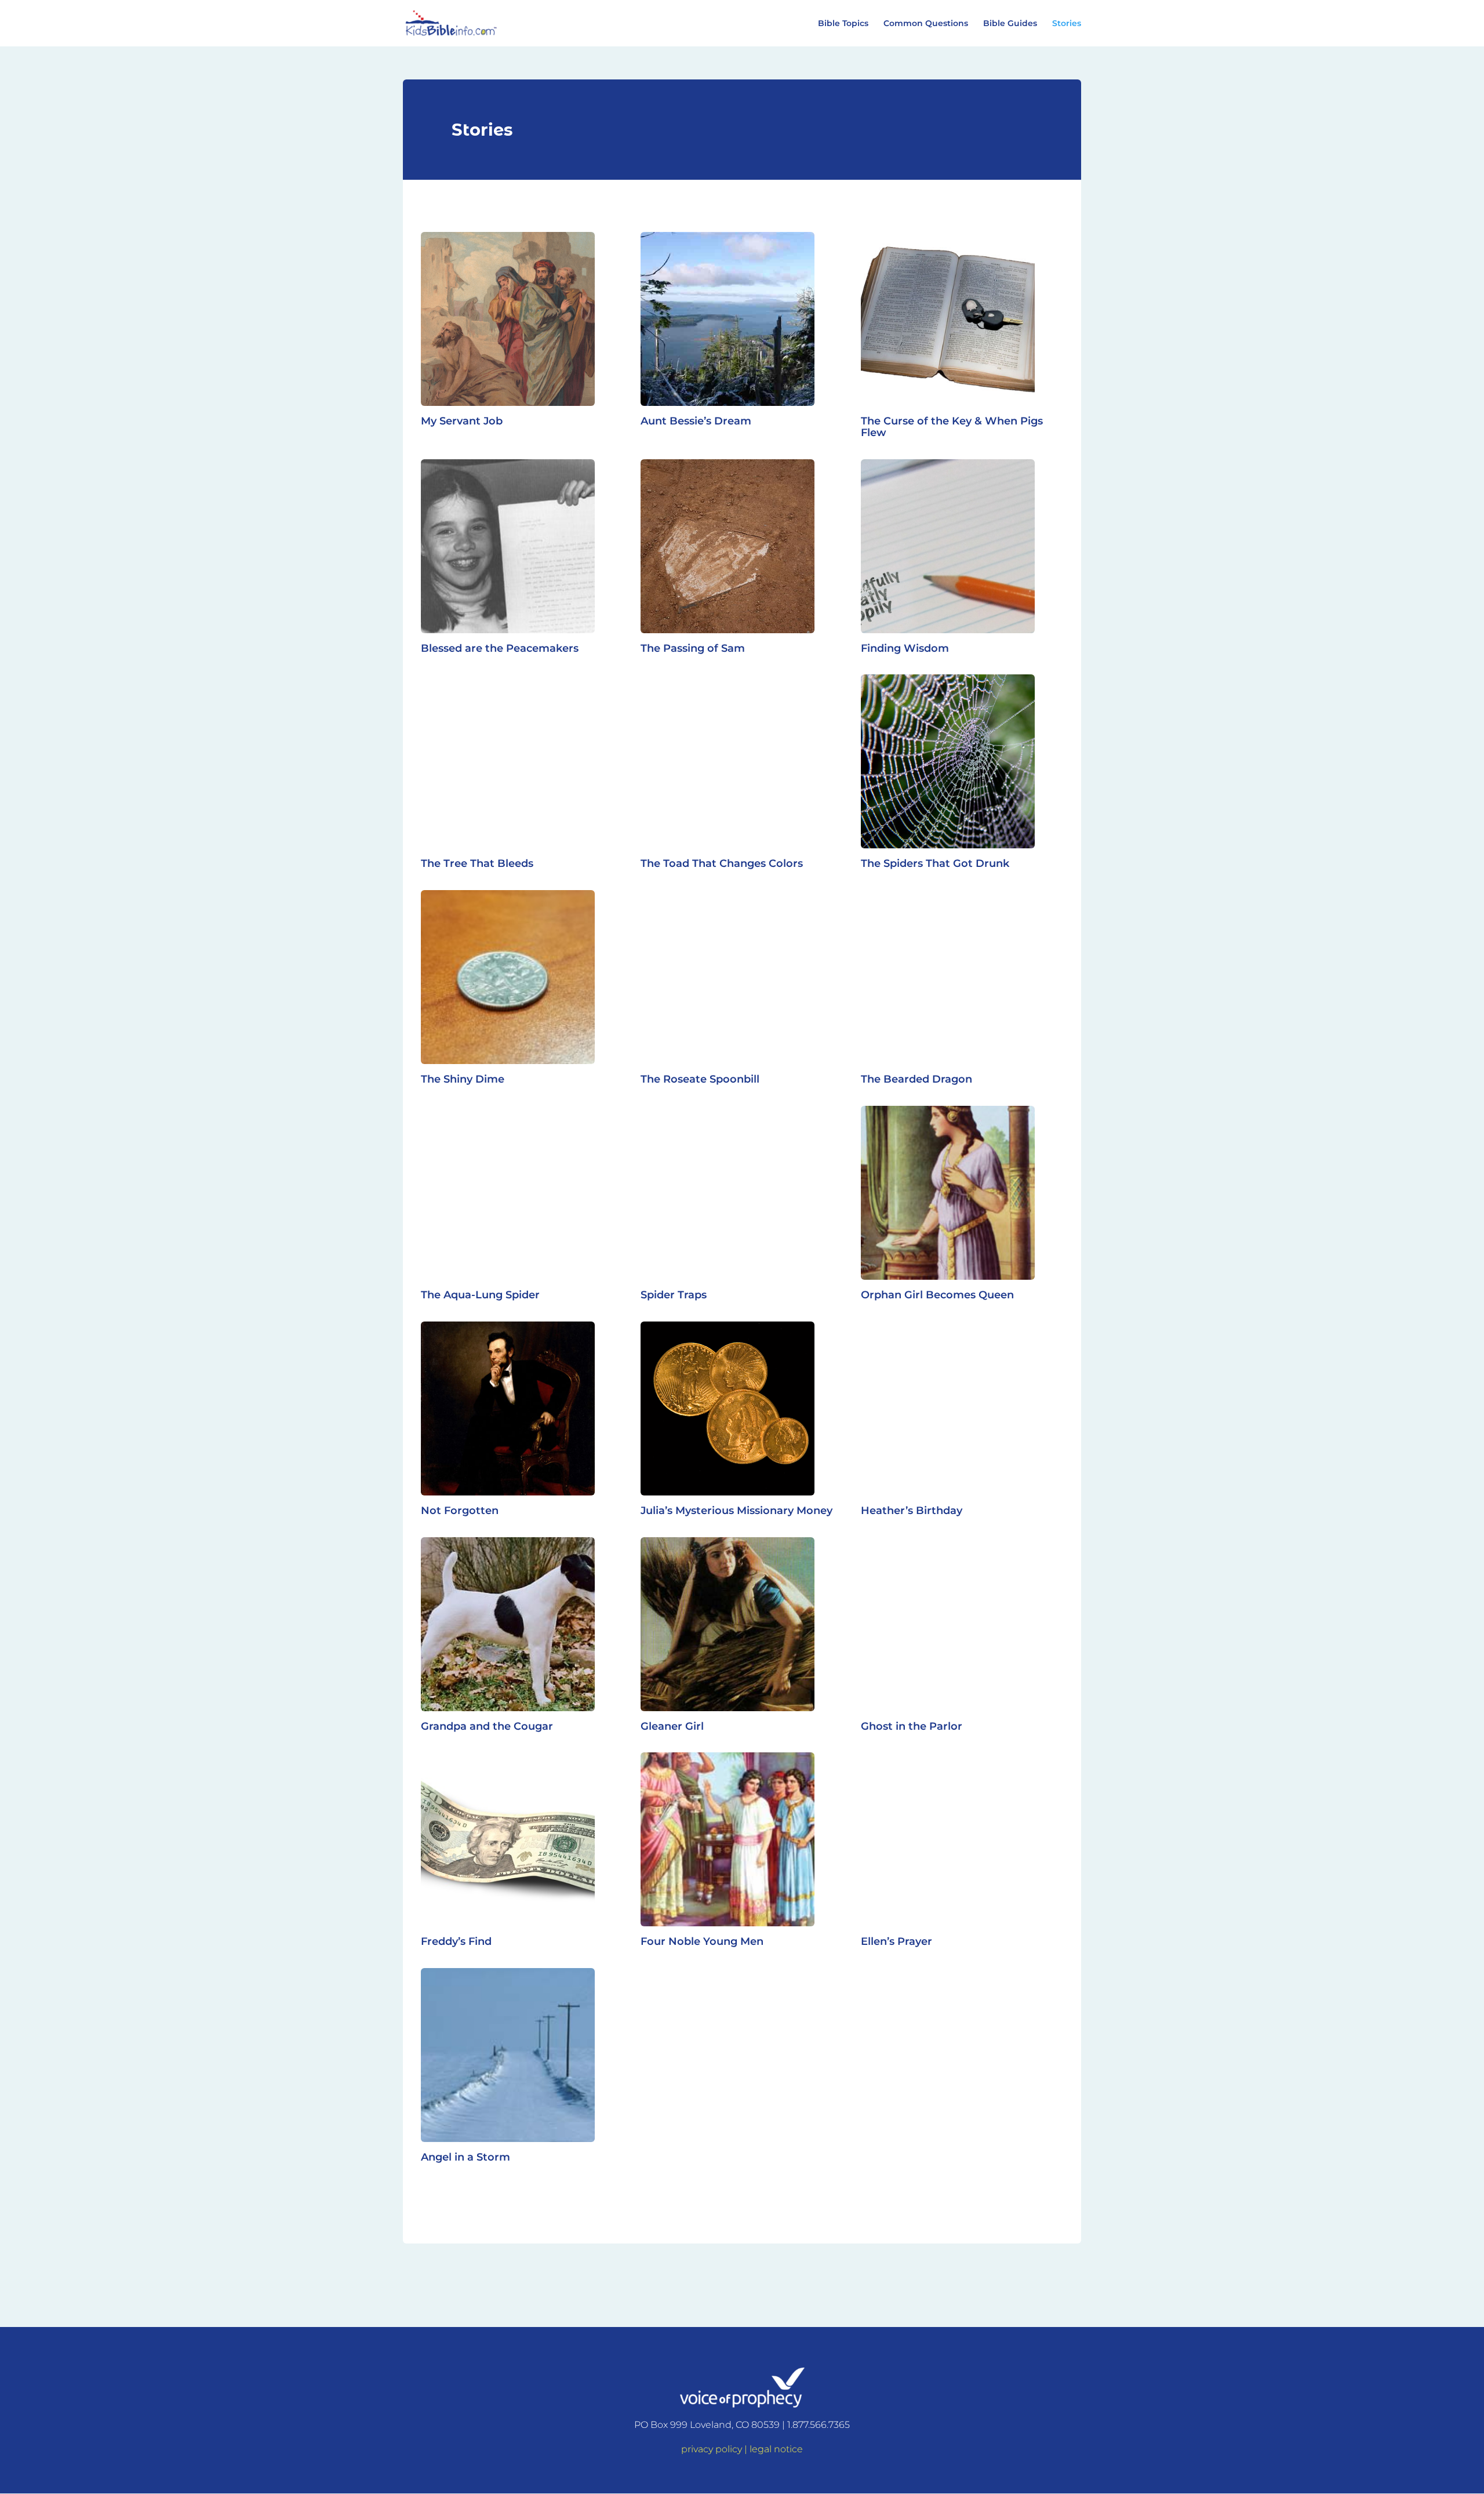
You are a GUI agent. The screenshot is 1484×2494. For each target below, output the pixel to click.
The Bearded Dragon (916, 1079)
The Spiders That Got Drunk (935, 863)
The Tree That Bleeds (477, 863)
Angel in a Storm (465, 2157)
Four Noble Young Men (702, 1941)
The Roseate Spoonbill (700, 1079)
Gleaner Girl (672, 1726)
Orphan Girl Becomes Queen (937, 1295)
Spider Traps (674, 1295)
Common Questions (926, 24)
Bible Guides (1010, 24)
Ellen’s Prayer (896, 1941)
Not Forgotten (460, 1511)
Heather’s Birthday (912, 1511)
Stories (1067, 24)
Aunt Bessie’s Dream (696, 421)
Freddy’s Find (456, 1941)
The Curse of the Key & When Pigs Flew (952, 427)
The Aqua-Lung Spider (480, 1295)
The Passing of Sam (693, 648)
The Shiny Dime (463, 1079)
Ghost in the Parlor (912, 1726)
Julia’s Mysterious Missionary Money (736, 1511)
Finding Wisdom (905, 648)
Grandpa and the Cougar (487, 1726)
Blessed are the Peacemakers (500, 648)
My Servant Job (462, 421)
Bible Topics (843, 24)
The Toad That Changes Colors (722, 863)
